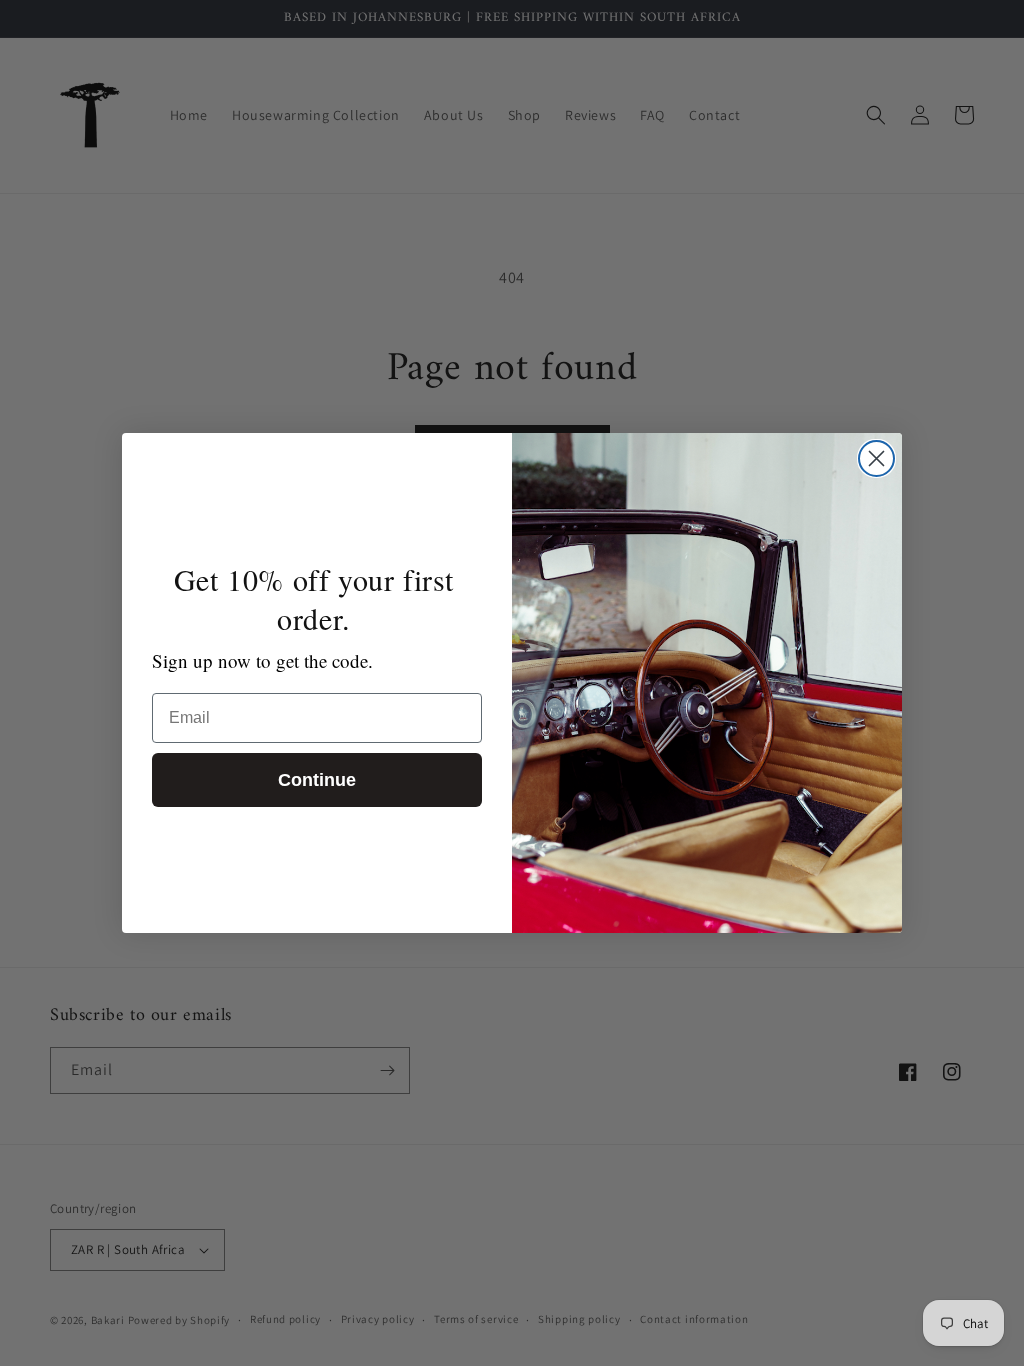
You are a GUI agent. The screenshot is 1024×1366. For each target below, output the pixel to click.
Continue (317, 780)
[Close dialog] (876, 458)
